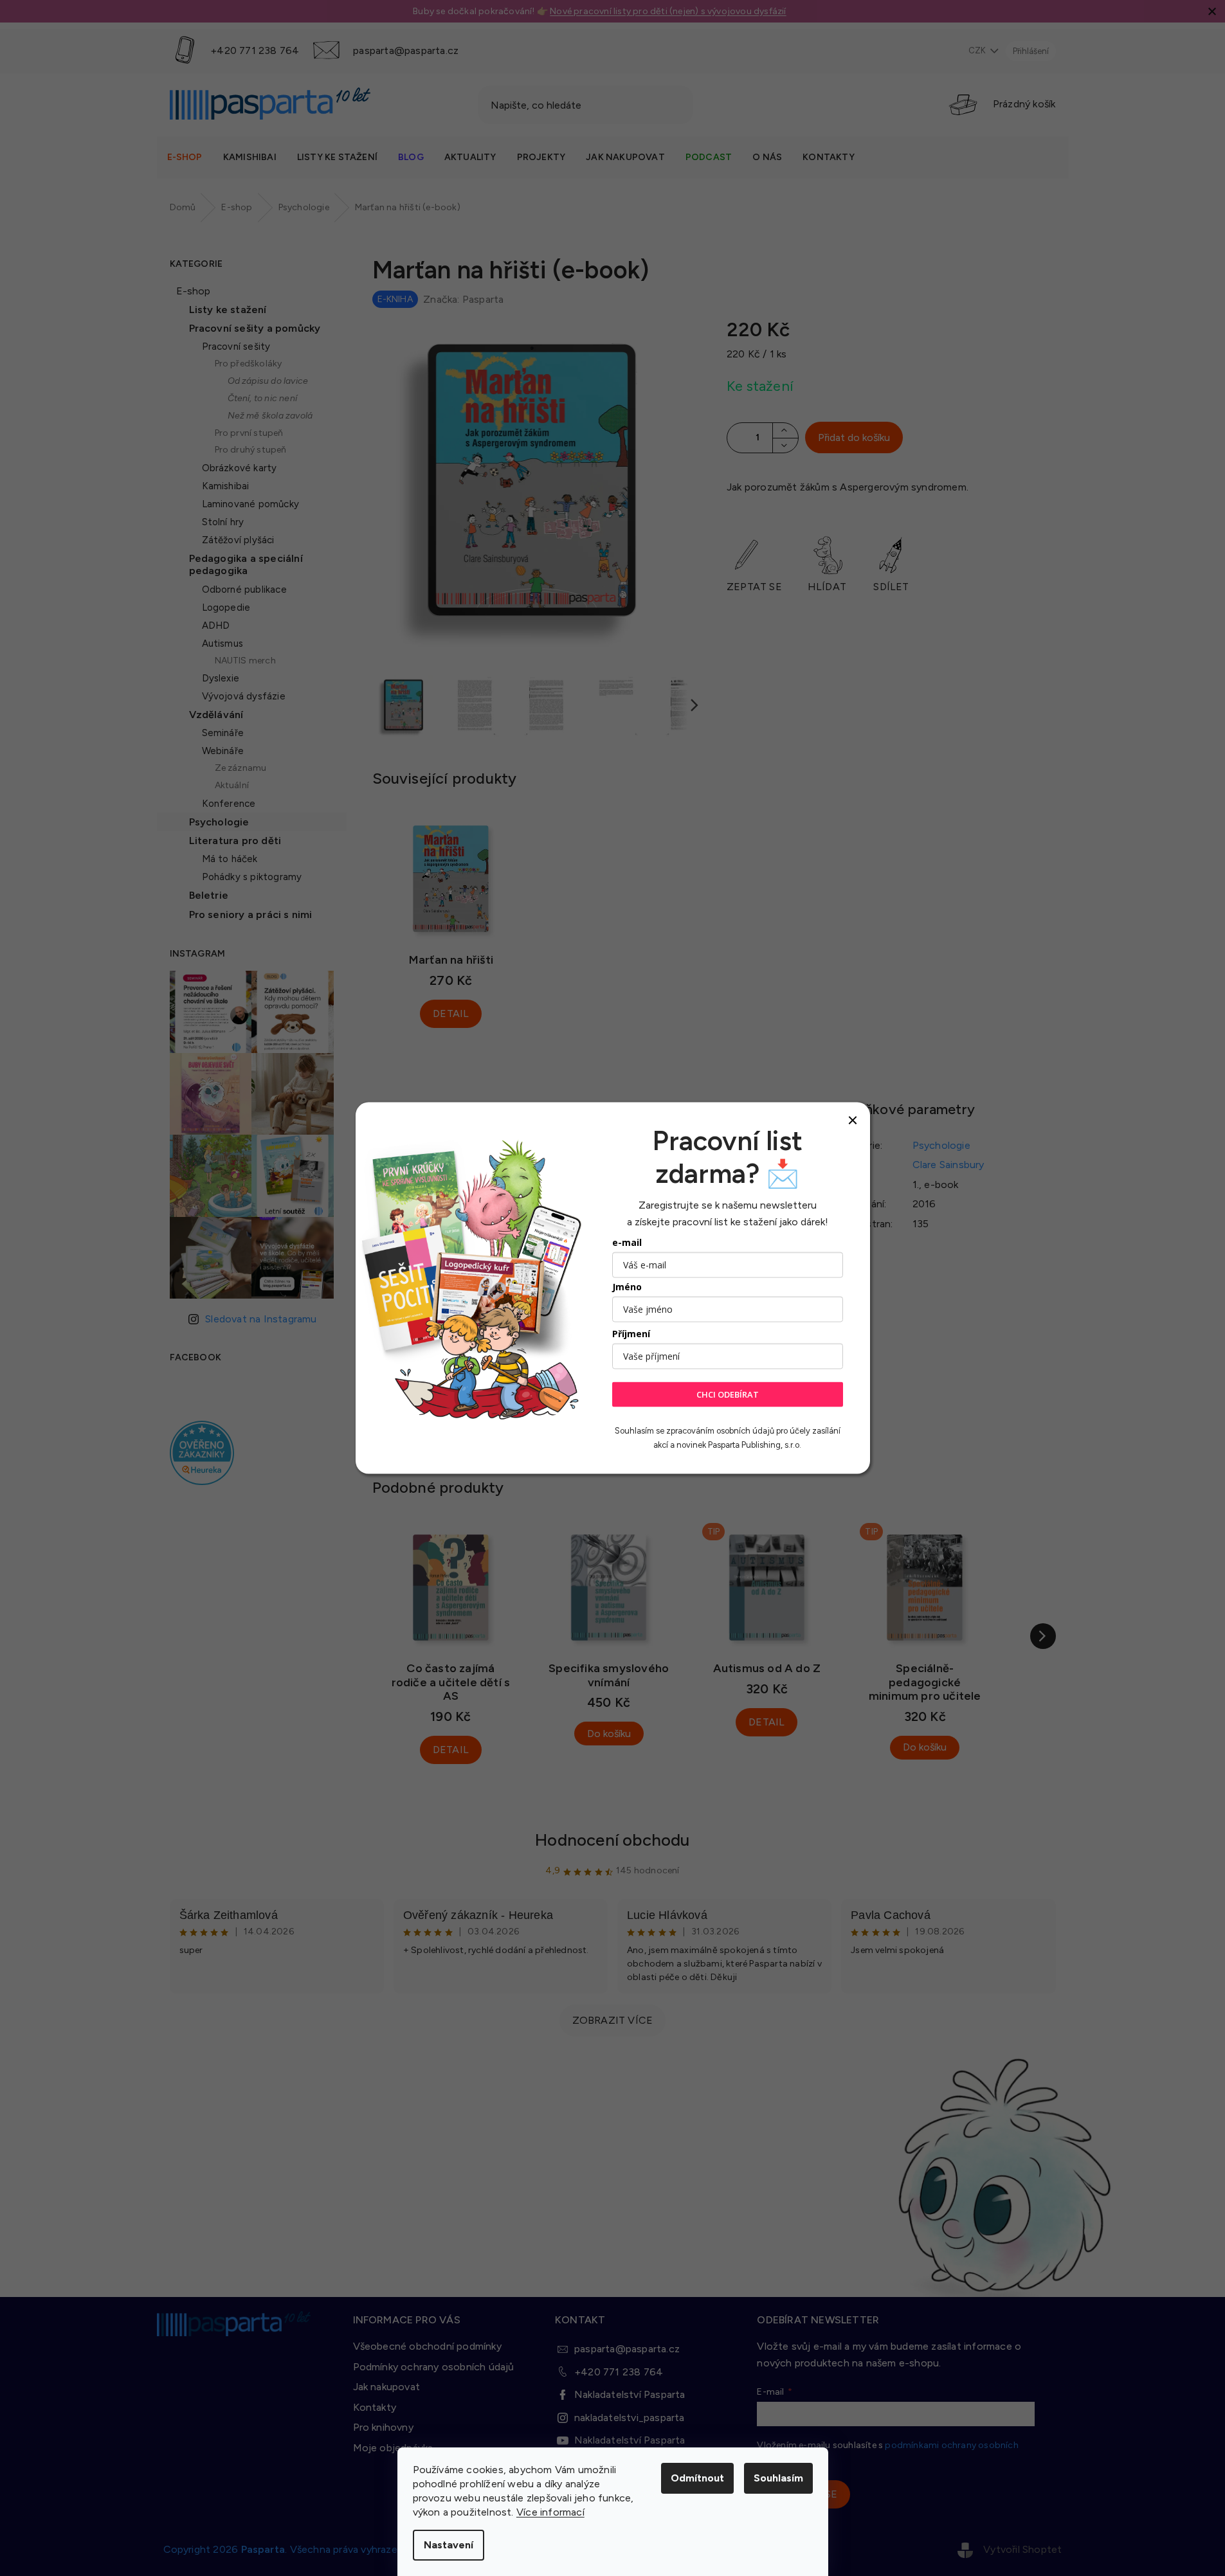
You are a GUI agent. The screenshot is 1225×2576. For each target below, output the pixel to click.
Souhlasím (778, 2478)
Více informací (550, 2512)
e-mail (627, 1242)
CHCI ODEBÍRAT (728, 1394)
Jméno (627, 1287)
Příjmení (631, 1334)
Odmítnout (697, 2478)
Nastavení (449, 2545)
